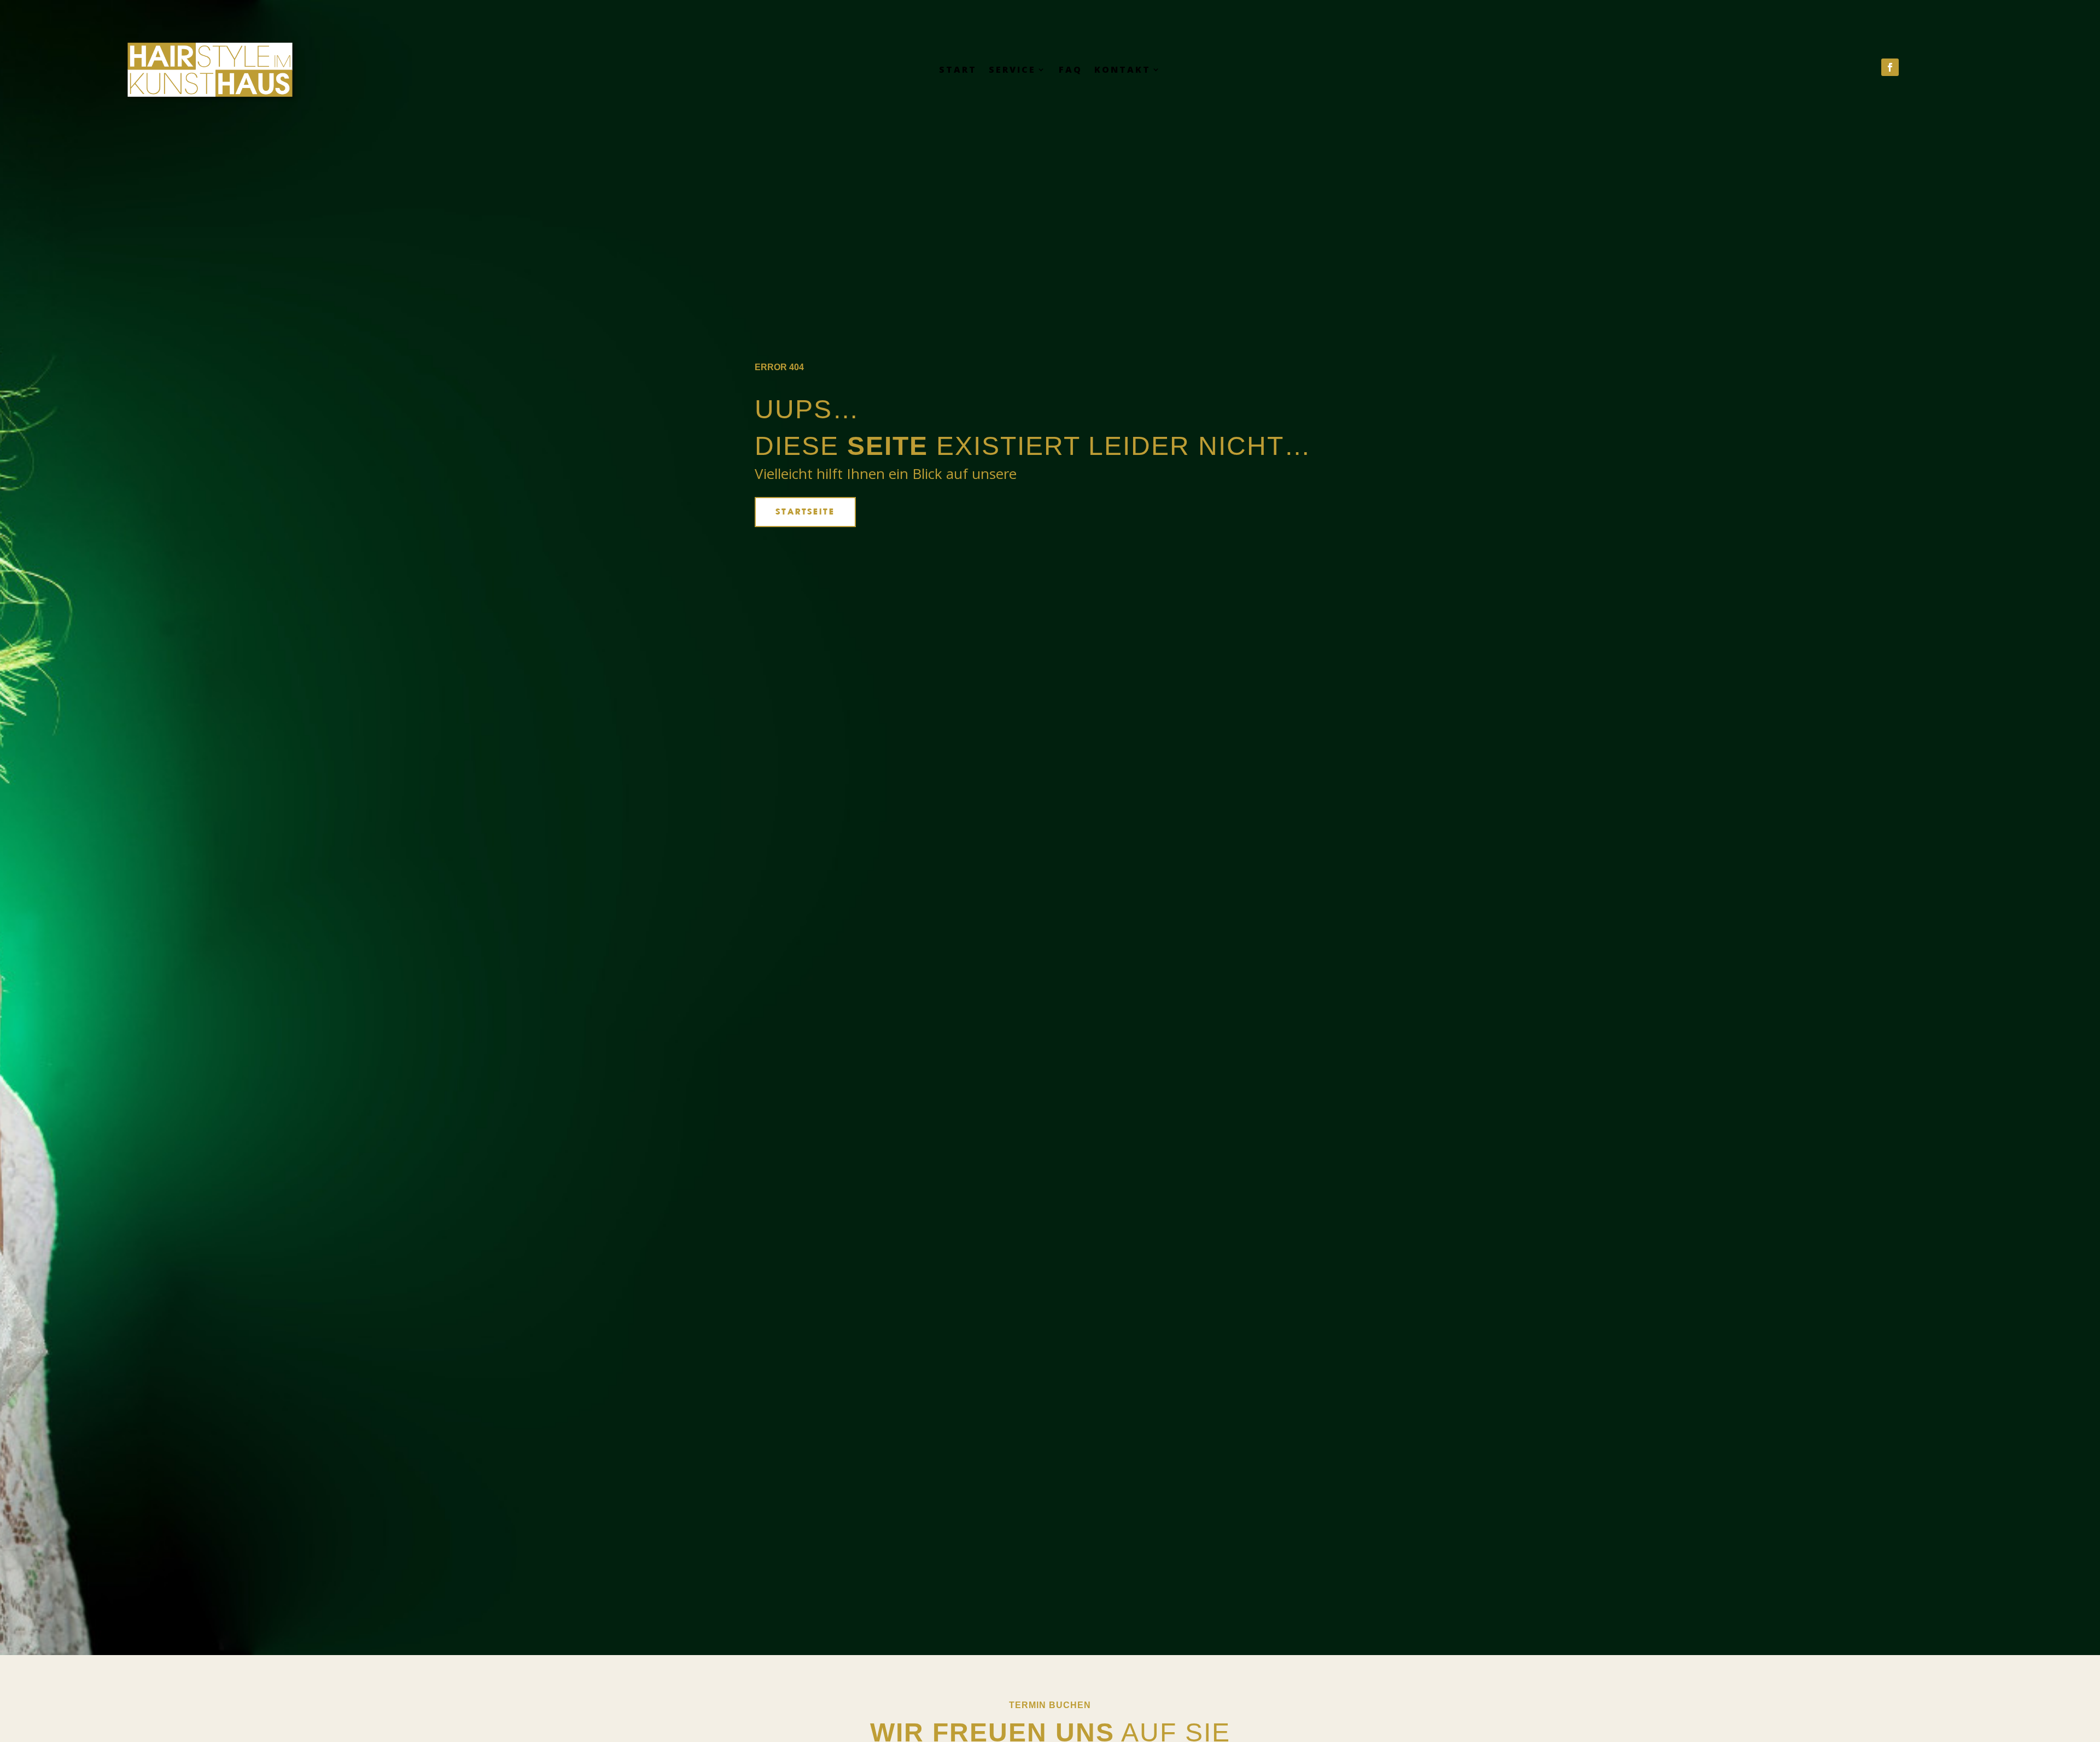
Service (1012, 71)
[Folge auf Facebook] (1890, 67)
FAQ (1071, 71)
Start (958, 71)
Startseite (805, 512)
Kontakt (1122, 71)
